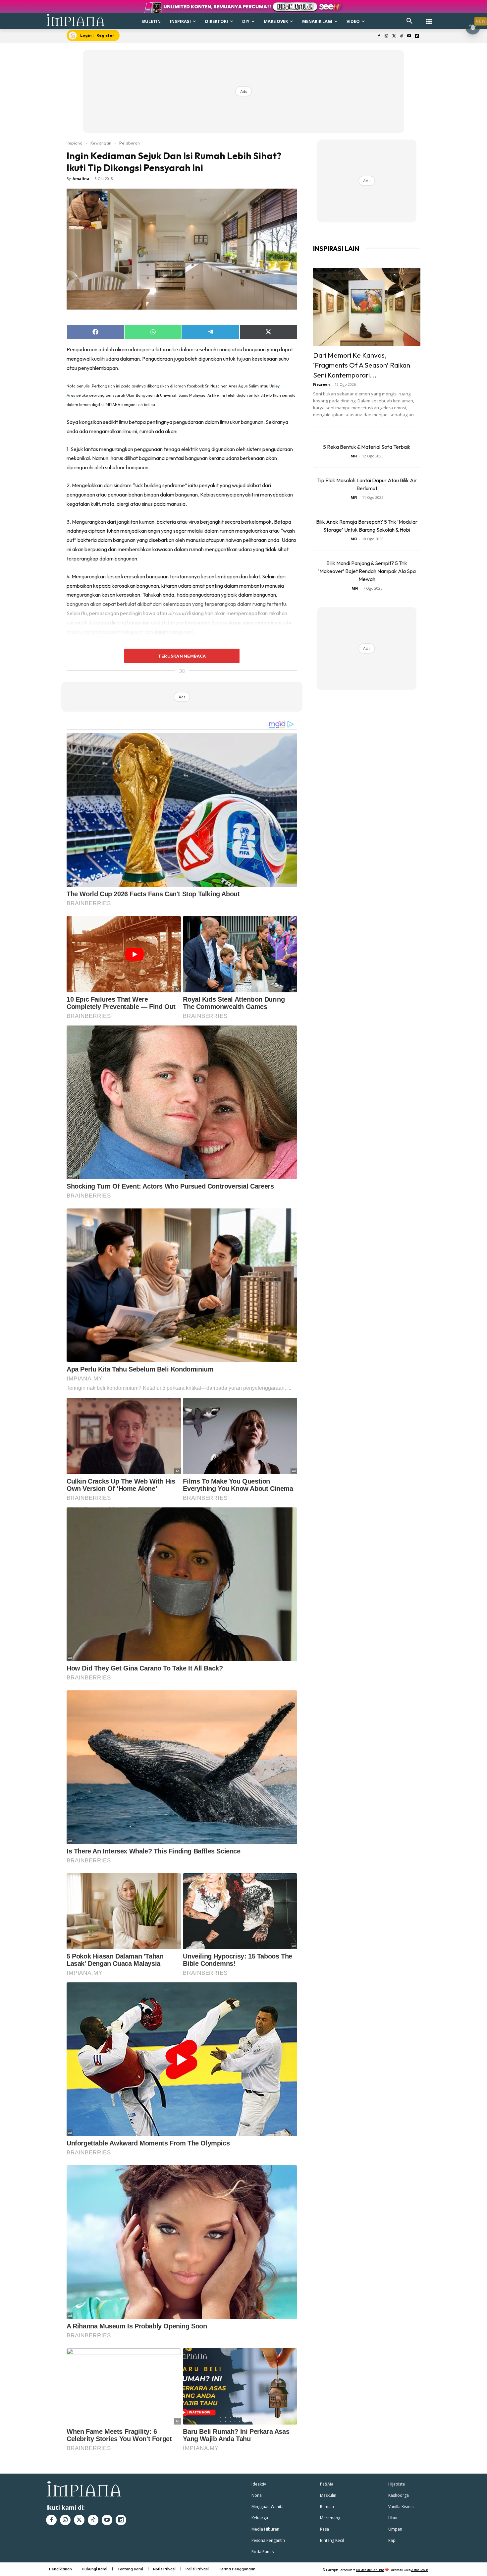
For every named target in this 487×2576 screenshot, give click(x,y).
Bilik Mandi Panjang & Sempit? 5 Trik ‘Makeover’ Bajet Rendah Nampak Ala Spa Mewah (367, 571)
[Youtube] (409, 36)
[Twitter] (394, 36)
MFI (354, 456)
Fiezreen (322, 384)
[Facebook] (379, 36)
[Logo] (76, 20)
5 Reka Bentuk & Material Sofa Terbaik (367, 447)
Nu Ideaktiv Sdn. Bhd (370, 2570)
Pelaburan (130, 143)
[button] (409, 21)
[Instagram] (386, 36)
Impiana (75, 143)
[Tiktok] (402, 36)
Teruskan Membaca (182, 656)
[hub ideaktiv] (429, 18)
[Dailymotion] (417, 36)
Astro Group (420, 2570)
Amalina (81, 178)
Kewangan (101, 143)
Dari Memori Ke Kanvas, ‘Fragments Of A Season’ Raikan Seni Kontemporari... (362, 365)
